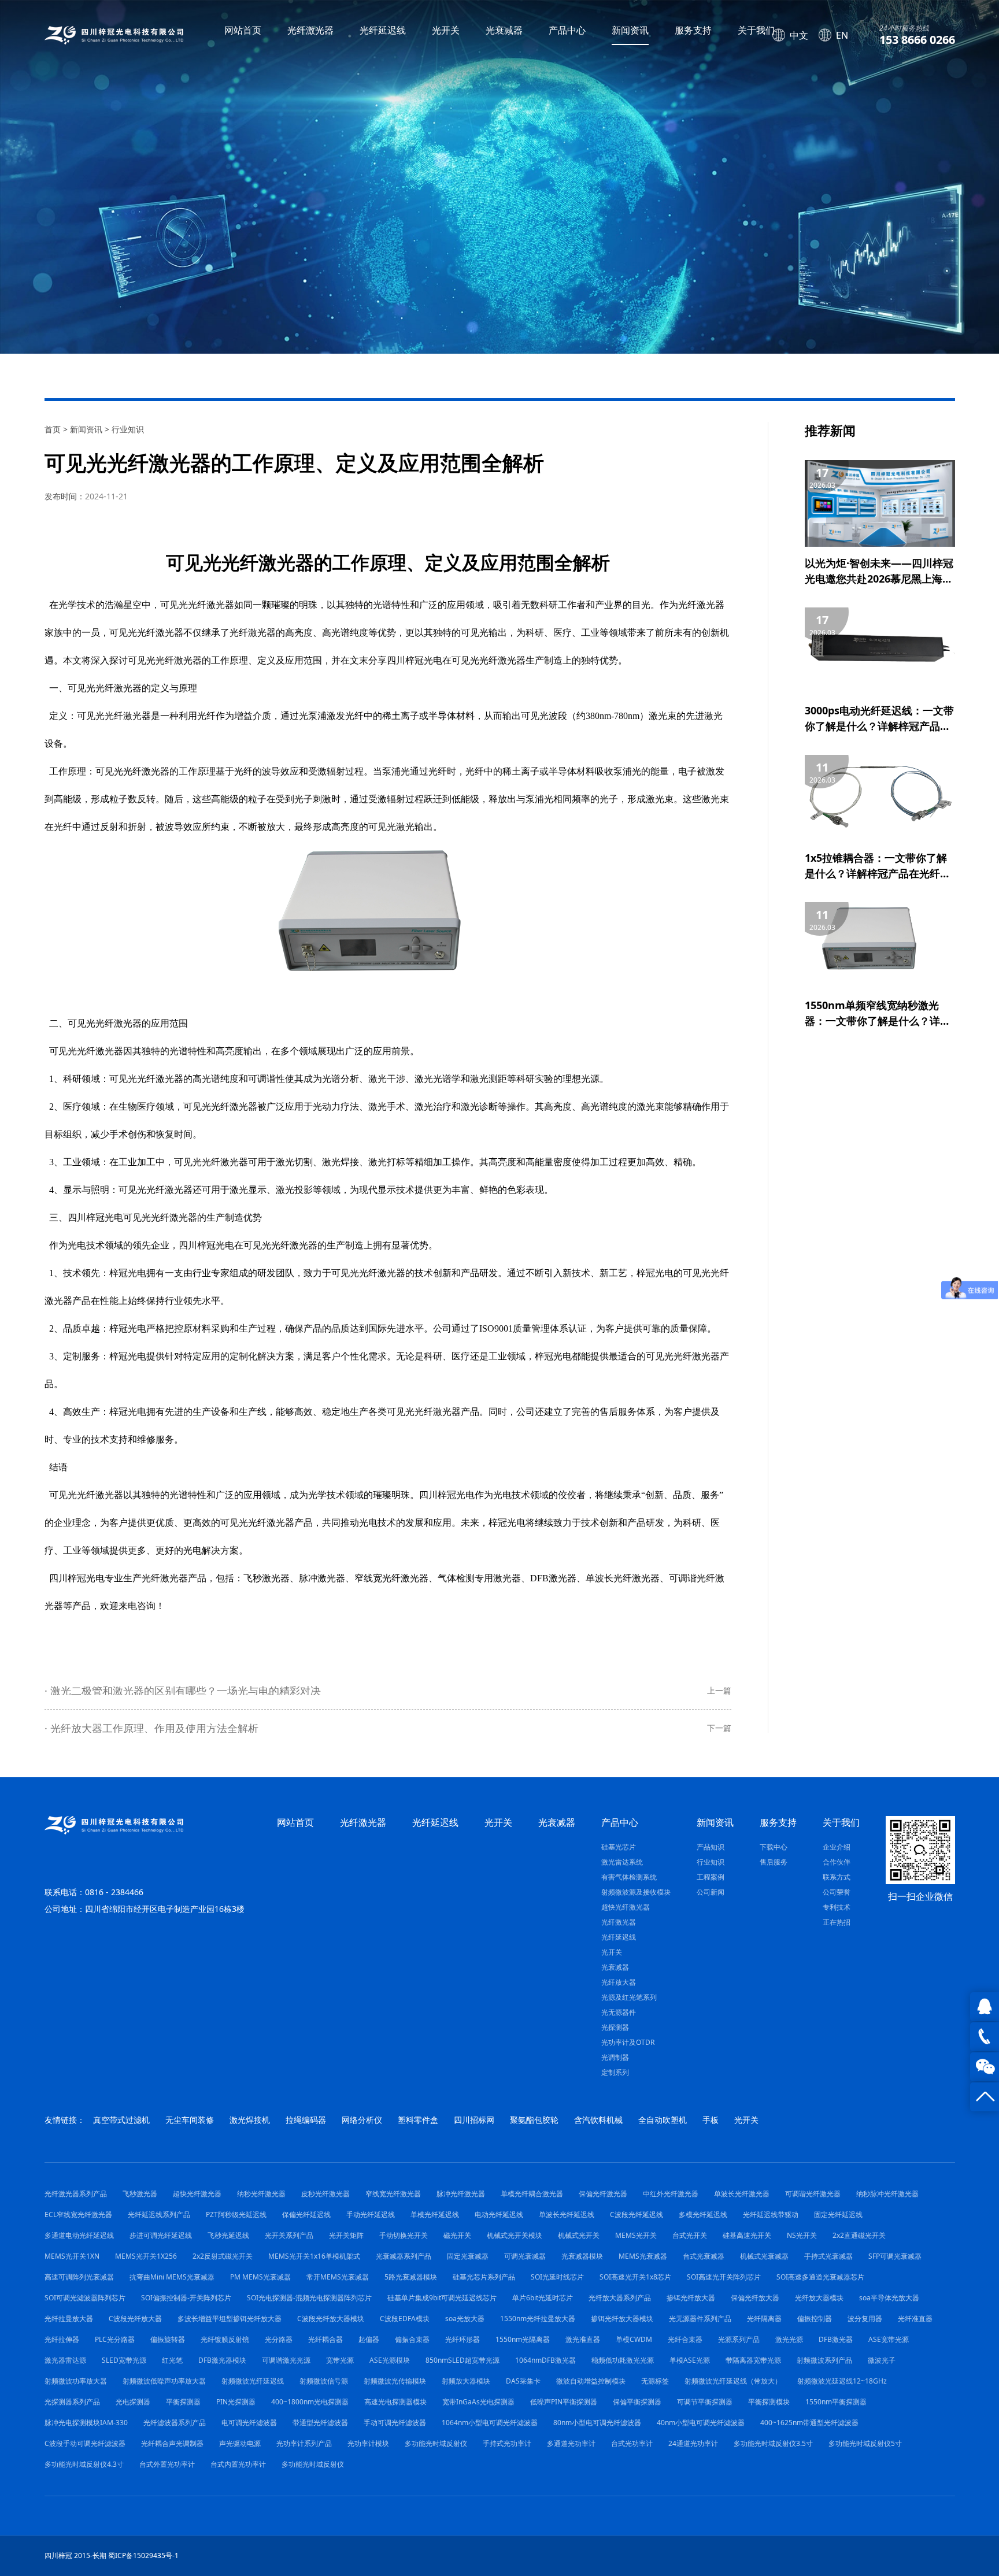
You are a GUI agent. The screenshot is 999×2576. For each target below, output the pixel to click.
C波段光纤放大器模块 (331, 2319)
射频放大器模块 (466, 2381)
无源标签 (655, 2381)
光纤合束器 (685, 2339)
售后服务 (774, 1862)
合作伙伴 (837, 1862)
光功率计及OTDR (628, 2042)
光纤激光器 (310, 30)
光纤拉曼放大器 (69, 2319)
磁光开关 (457, 2235)
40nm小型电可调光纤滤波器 (701, 2423)
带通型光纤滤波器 (320, 2423)
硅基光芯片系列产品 (484, 2277)
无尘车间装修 (190, 2120)
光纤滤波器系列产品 (175, 2423)
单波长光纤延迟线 (567, 2214)
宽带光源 (340, 2360)
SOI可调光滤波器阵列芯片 (85, 2298)
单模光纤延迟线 (435, 2214)
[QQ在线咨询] (985, 2007)
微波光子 (882, 2360)
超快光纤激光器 (626, 1907)
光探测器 (615, 2027)
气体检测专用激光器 (479, 1578)
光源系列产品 (739, 2339)
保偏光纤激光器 (603, 2194)
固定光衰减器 (468, 2256)
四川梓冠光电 (77, 1578)
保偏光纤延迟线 (306, 2214)
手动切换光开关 (404, 2235)
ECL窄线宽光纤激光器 (78, 2214)
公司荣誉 (837, 1892)
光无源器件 (619, 2012)
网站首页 (243, 30)
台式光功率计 (632, 2443)
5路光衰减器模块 (411, 2277)
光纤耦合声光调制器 (172, 2443)
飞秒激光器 (267, 1578)
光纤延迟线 (383, 30)
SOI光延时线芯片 (557, 2277)
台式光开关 (690, 2235)
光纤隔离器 (764, 2319)
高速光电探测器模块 (395, 2402)
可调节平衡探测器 (705, 2402)
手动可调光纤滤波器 (395, 2423)
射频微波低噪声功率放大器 (164, 2381)
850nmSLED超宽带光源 (462, 2360)
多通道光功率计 (571, 2443)
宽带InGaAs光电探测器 (478, 2402)
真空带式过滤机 (121, 2120)
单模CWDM (634, 2339)
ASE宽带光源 (889, 2339)
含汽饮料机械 (598, 2120)
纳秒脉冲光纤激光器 (887, 2194)
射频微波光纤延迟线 (253, 2381)
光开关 (446, 30)
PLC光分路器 (115, 2339)
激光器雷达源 (65, 2360)
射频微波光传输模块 (395, 2381)
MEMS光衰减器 (643, 2256)
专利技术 (837, 1907)
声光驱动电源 (240, 2443)
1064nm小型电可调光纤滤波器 (490, 2423)
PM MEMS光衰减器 (260, 2277)
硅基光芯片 (619, 1847)
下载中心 (774, 1847)
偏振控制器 (815, 2319)
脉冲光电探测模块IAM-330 (86, 2423)
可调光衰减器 (525, 2256)
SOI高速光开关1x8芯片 (635, 2277)
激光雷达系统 (622, 1862)
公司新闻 (711, 1892)
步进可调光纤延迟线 (161, 2235)
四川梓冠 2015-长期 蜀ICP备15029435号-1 (112, 2555)
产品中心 (567, 30)
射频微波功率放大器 (76, 2381)
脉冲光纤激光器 (461, 2194)
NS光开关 (802, 2235)
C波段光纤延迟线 (637, 2214)
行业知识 (128, 429)
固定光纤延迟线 (838, 2214)
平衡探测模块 (769, 2402)
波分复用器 (865, 2319)
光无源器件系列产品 (700, 2319)
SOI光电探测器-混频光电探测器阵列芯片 (309, 2298)
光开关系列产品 (289, 2235)
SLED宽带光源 (124, 2360)
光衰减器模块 (582, 2256)
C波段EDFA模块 (405, 2319)
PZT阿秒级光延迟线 (236, 2214)
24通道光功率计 (693, 2443)
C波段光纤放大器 (135, 2319)
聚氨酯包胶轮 (534, 2120)
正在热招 (837, 1922)
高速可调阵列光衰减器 (79, 2277)
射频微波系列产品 (824, 2360)
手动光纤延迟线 (371, 2214)
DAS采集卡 (523, 2381)
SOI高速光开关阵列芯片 (724, 2277)
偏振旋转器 (168, 2339)
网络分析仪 (362, 2120)
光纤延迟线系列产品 (159, 2214)
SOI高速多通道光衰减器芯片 (820, 2277)
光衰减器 (504, 30)
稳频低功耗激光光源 (623, 2360)
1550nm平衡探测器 (836, 2402)
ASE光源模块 (390, 2360)
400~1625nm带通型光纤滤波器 (809, 2423)
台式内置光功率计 (238, 2464)
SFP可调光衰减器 (895, 2256)
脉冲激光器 (322, 1578)
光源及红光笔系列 (629, 1997)
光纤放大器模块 (819, 2298)
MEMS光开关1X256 (146, 2256)
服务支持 (693, 30)
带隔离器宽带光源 (753, 2360)
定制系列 (615, 2072)
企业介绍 (837, 1847)
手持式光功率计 (507, 2443)
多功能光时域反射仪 (436, 2443)
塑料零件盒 (418, 2120)
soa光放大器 (465, 2319)
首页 (53, 429)
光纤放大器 (619, 1982)
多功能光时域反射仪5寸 (865, 2443)
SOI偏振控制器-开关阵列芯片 (186, 2298)
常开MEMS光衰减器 (338, 2277)
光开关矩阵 (346, 2235)
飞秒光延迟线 (228, 2235)
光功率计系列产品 (304, 2443)
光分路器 (279, 2339)
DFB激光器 (553, 1578)
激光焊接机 (250, 2120)
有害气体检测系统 (629, 1877)
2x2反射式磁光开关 (223, 2256)
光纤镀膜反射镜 (225, 2339)
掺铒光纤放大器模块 (622, 2319)
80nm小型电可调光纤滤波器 (597, 2423)
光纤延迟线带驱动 (771, 2214)
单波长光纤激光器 (623, 1578)
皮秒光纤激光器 (325, 2194)
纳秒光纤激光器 (261, 2194)
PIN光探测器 (236, 2402)
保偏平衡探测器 (637, 2402)
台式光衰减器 (704, 2256)
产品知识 (711, 1847)
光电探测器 (133, 2402)
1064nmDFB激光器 (545, 2360)
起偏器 (369, 2339)
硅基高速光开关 (747, 2235)
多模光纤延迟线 (703, 2214)
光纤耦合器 (325, 2339)
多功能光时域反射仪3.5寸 (773, 2443)
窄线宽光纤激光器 (391, 1578)
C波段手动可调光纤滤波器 (85, 2443)
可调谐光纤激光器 (813, 2194)
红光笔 (172, 2360)
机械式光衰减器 (764, 2256)
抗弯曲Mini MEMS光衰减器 (172, 2277)
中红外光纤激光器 (671, 2194)
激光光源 (789, 2339)
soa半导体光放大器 (889, 2298)
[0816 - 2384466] (985, 2037)
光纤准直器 (915, 2319)
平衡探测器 (183, 2402)
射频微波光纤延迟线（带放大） (733, 2381)
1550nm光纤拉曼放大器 (538, 2319)
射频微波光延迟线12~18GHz (842, 2381)
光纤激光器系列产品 (76, 2194)
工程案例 (711, 1877)
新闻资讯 (630, 30)
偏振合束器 (412, 2339)
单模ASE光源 (690, 2360)
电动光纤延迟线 (499, 2214)
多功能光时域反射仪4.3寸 (84, 2464)
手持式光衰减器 (828, 2256)
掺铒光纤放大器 (691, 2298)
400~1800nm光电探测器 (310, 2402)
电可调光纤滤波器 (249, 2423)
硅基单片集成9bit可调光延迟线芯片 (442, 2298)
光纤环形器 (462, 2339)
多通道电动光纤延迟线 (79, 2235)
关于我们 (756, 30)
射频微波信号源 (324, 2381)
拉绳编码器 (306, 2120)
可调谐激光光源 (286, 2360)
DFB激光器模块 (222, 2360)
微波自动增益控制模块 (591, 2381)
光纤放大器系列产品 (620, 2298)
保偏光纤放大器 (755, 2298)
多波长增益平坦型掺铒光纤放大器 (230, 2319)
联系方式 (837, 1877)
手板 (711, 2120)
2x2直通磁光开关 (859, 2235)
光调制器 (615, 2057)
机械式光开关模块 (515, 2235)
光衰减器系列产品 (404, 2256)
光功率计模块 (368, 2443)
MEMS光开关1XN (72, 2256)
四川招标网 (474, 2120)
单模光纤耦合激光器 (532, 2194)
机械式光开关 (579, 2235)
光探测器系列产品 (72, 2402)
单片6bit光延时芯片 (543, 2298)
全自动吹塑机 (663, 2120)
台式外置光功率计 (167, 2464)
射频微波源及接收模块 (636, 1892)
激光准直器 (583, 2339)
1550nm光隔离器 (523, 2339)
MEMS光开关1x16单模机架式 (314, 2256)
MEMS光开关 (636, 2235)
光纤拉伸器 (62, 2339)
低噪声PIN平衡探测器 (564, 2402)
